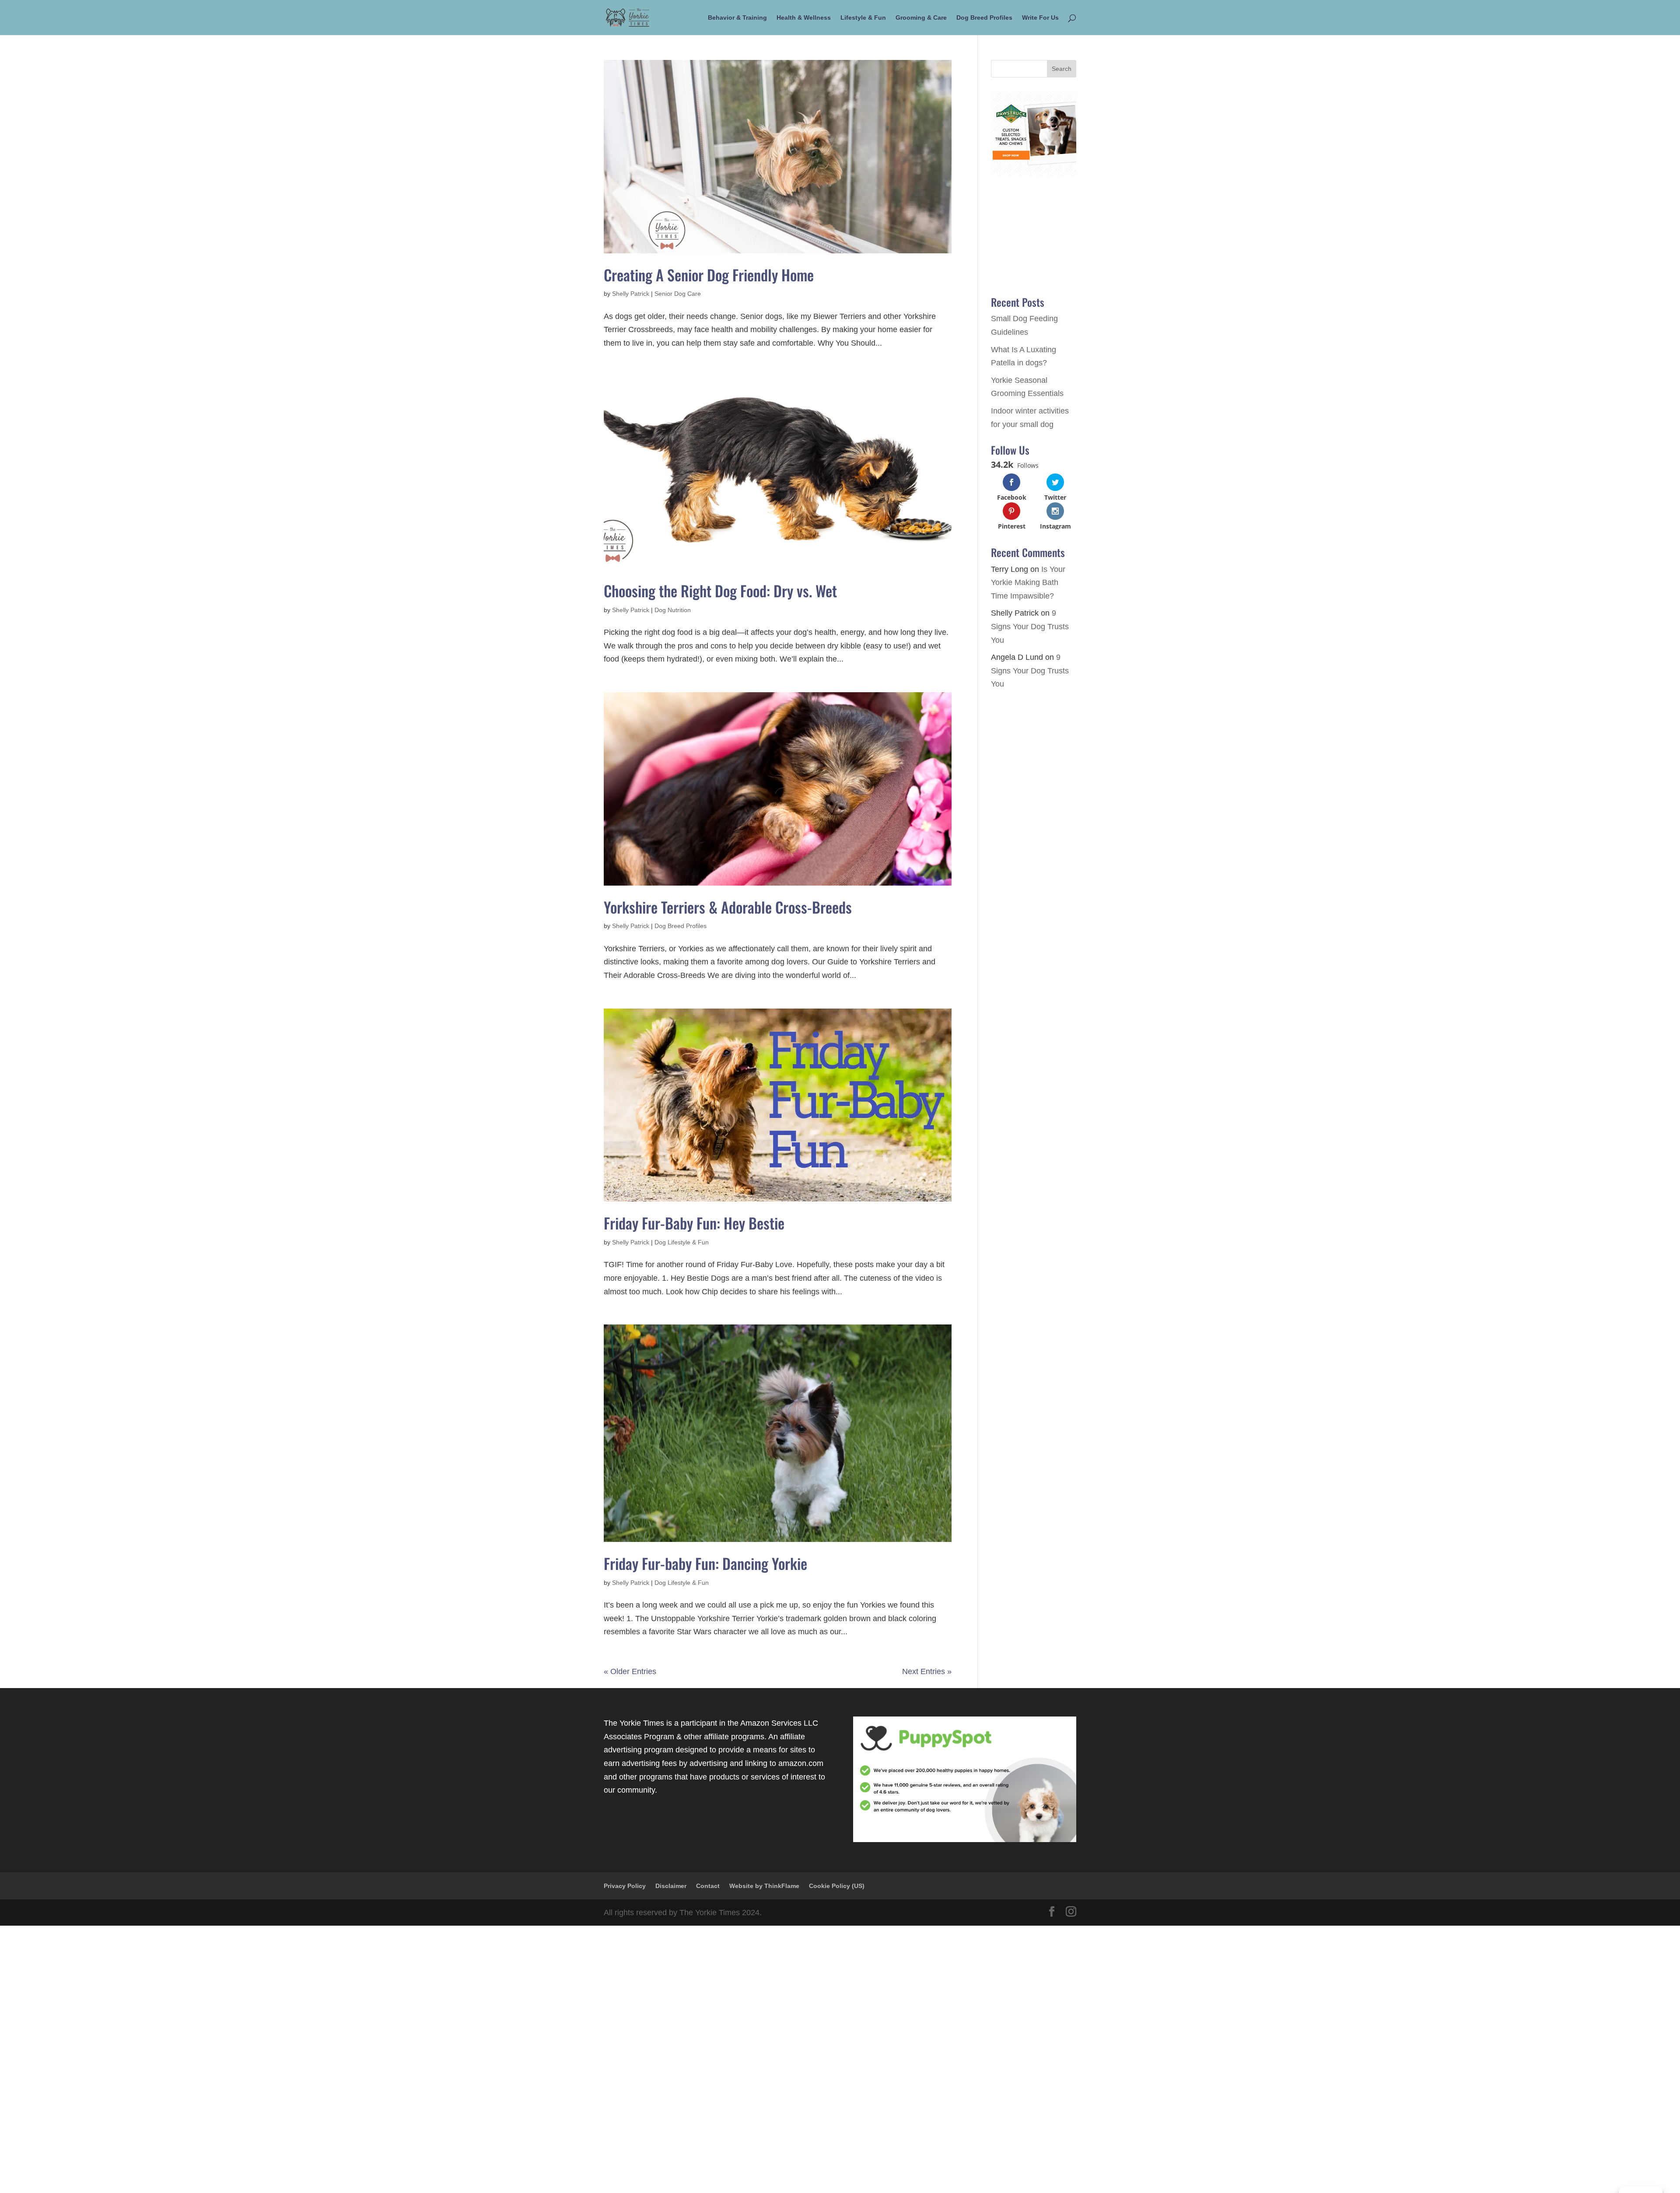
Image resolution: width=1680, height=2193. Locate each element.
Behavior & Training (737, 18)
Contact (708, 1886)
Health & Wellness (804, 18)
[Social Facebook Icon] (1052, 1913)
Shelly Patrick (631, 294)
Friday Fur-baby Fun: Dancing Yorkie (705, 1563)
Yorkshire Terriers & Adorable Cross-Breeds (728, 907)
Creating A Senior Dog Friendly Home (709, 275)
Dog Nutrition (673, 610)
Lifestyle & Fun (863, 18)
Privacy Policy (625, 1886)
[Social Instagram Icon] (1071, 1913)
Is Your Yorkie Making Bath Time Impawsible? (1028, 583)
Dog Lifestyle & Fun (682, 1242)
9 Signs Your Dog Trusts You (1030, 626)
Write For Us (1040, 18)
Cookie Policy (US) (837, 1886)
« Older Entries (630, 1671)
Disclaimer (671, 1886)
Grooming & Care (921, 18)
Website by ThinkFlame (764, 1886)
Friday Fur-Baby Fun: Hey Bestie (694, 1223)
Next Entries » (927, 1671)
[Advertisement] (262, 2057)
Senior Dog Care (678, 294)
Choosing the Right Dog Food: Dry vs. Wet (720, 590)
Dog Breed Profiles (984, 18)
